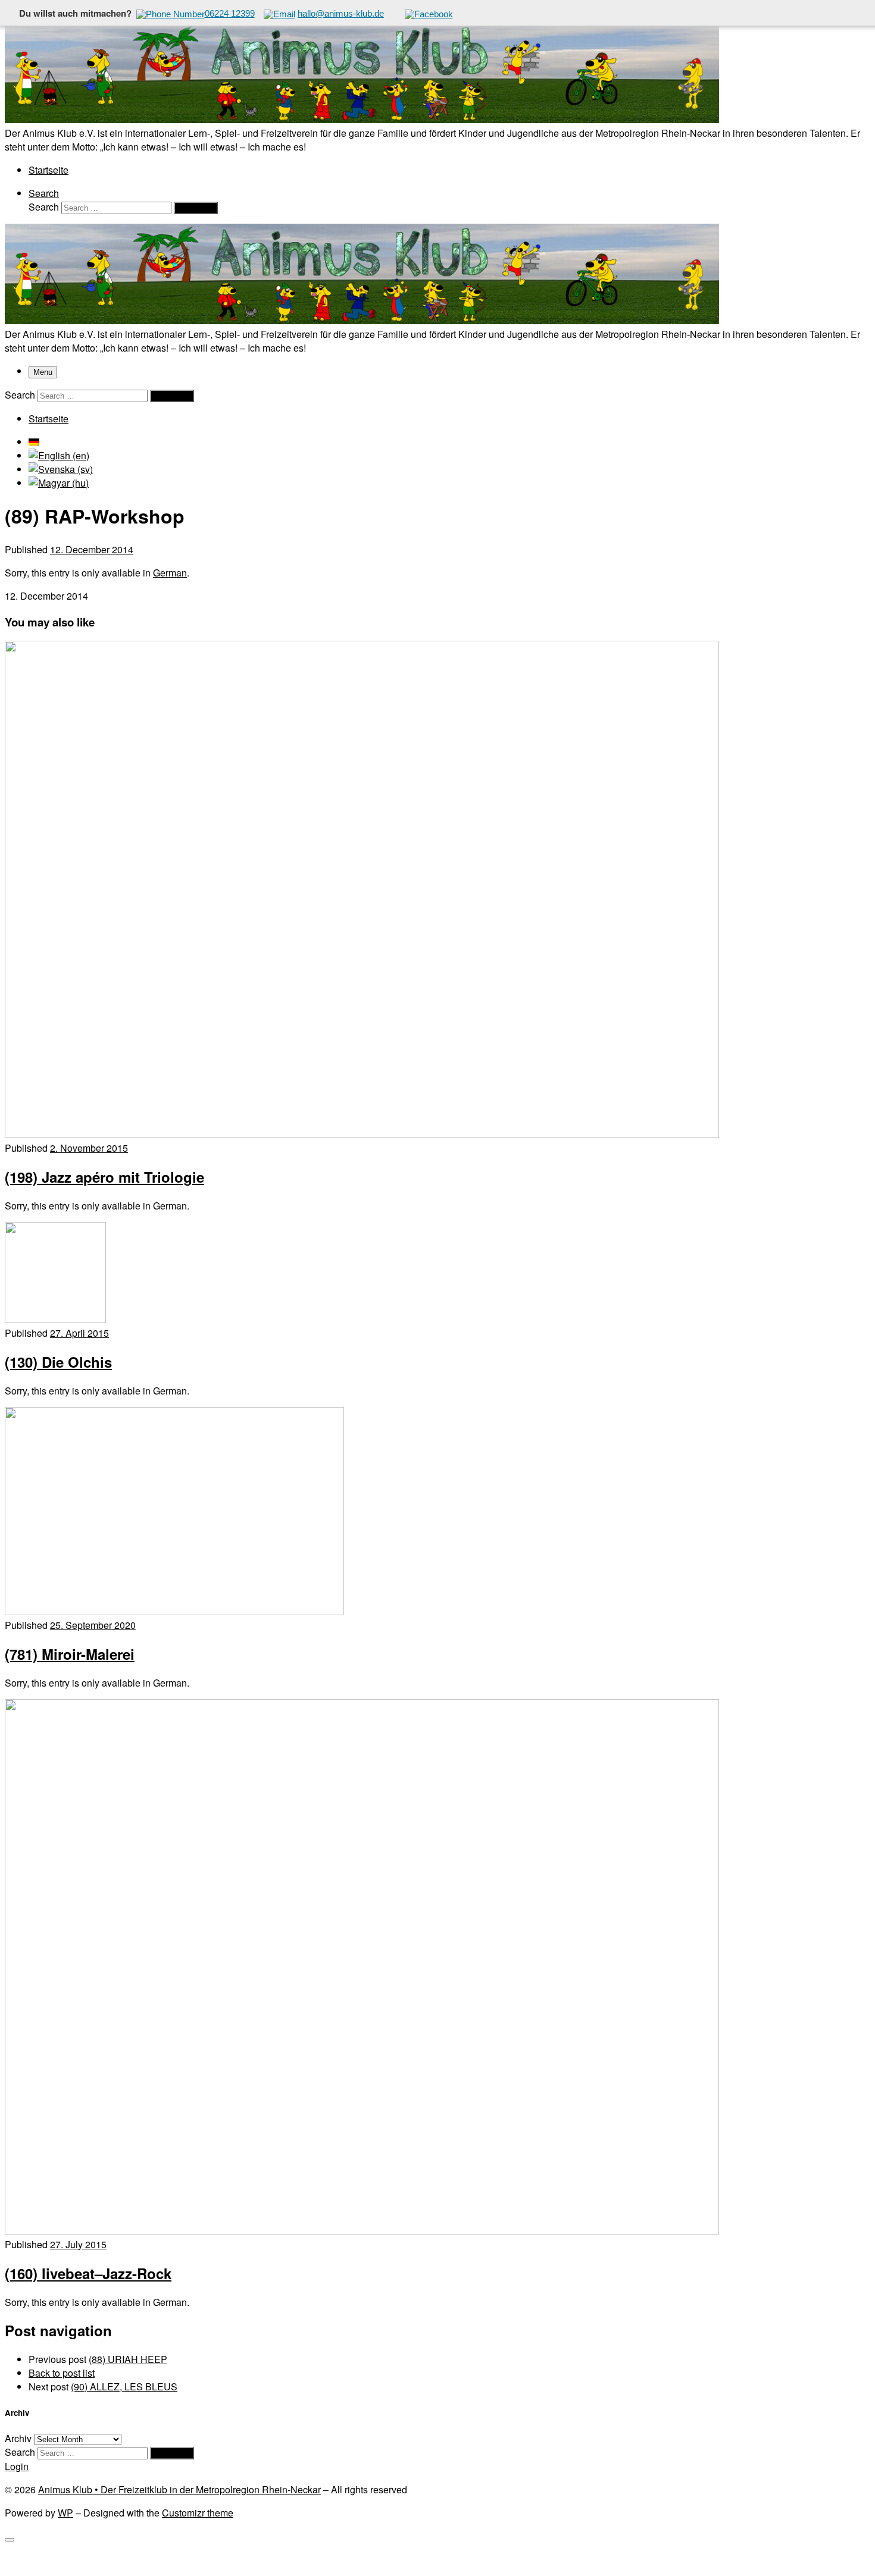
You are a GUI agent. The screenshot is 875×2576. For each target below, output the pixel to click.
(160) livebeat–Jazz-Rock (88, 2273)
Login (17, 2466)
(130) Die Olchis (58, 1362)
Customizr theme (198, 2513)
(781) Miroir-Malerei (70, 1654)
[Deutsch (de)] (34, 442)
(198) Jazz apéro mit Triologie (104, 1177)
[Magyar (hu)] (59, 483)
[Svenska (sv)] (61, 469)
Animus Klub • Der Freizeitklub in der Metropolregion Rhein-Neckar (179, 2489)
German (170, 573)
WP (65, 2513)
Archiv (18, 2438)
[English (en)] (59, 455)
